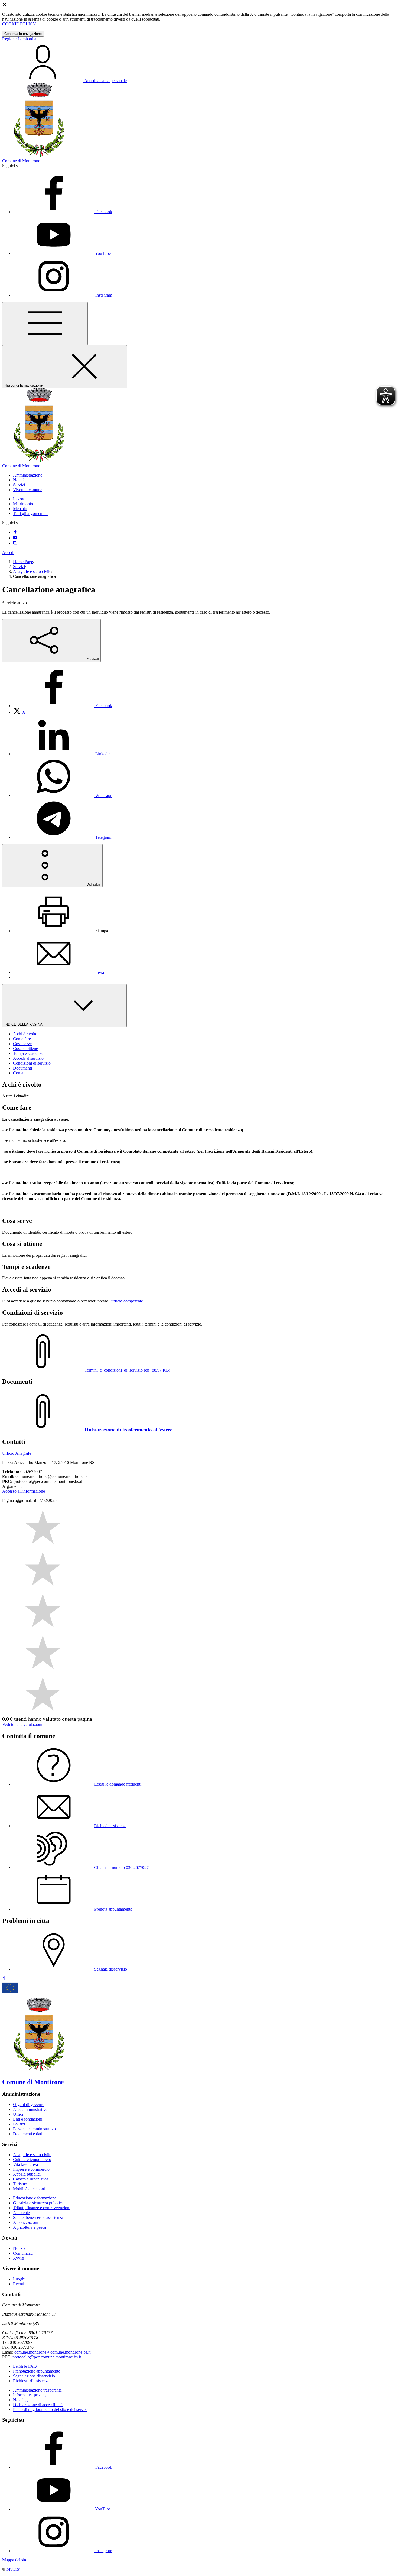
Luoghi (19, 2279)
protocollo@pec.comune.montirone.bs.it (47, 2357)
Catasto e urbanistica (31, 2179)
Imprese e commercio (31, 2169)
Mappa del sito (15, 2560)
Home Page (23, 562)
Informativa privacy (30, 2395)
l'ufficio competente (126, 1301)
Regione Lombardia (19, 39)
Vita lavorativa (25, 2164)
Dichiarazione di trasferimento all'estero (129, 1430)
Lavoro (19, 499)
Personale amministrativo (34, 2129)
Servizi (19, 567)
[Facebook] (15, 532)
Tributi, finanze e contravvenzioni (42, 2208)
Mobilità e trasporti (29, 2189)
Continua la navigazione (23, 34)
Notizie (19, 2248)
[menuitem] (63, 706)
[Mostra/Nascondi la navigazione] (45, 324)
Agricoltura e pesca (30, 2227)
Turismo (20, 2184)
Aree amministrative (30, 2109)
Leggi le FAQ (25, 2366)
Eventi (19, 2284)
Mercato (20, 509)
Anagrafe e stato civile (32, 571)
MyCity (13, 2569)
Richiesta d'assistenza (31, 2381)
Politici (19, 2124)
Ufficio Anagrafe (17, 1453)
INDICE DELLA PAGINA (24, 1024)
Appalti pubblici (27, 2174)
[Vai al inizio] (4, 1979)
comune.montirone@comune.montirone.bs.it (52, 2352)
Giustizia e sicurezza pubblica (38, 2203)
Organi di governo (29, 2104)
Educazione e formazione (35, 2198)
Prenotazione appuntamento (37, 2371)
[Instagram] (15, 543)
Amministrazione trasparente (37, 2390)
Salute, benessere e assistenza (38, 2217)
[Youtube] (15, 538)
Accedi (8, 553)
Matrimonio (23, 504)
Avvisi (19, 2258)
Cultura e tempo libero (32, 2159)
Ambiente (21, 2213)
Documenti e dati (28, 2134)
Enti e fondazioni (28, 2119)
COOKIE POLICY (19, 24)
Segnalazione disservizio (34, 2376)
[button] (28, 475)
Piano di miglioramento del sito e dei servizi (50, 2410)
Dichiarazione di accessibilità (38, 2405)
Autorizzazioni (26, 2222)
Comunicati (23, 2253)
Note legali (22, 2400)
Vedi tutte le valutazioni (22, 1724)
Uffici (18, 2114)
